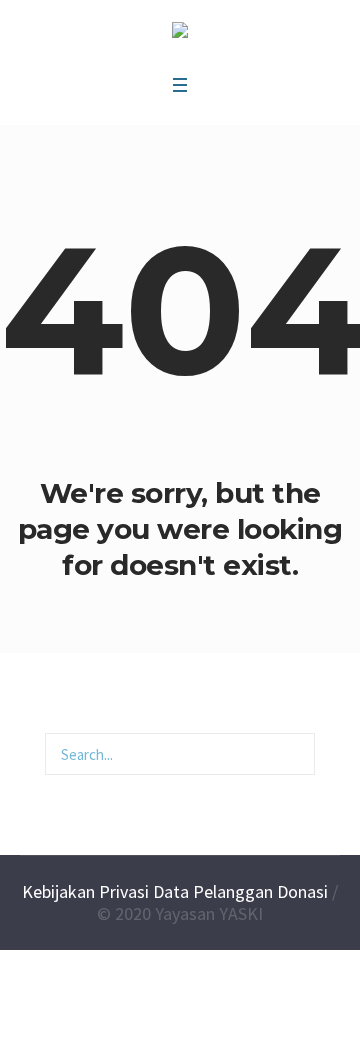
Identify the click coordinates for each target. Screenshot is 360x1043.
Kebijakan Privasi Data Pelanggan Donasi (175, 891)
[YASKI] (180, 33)
